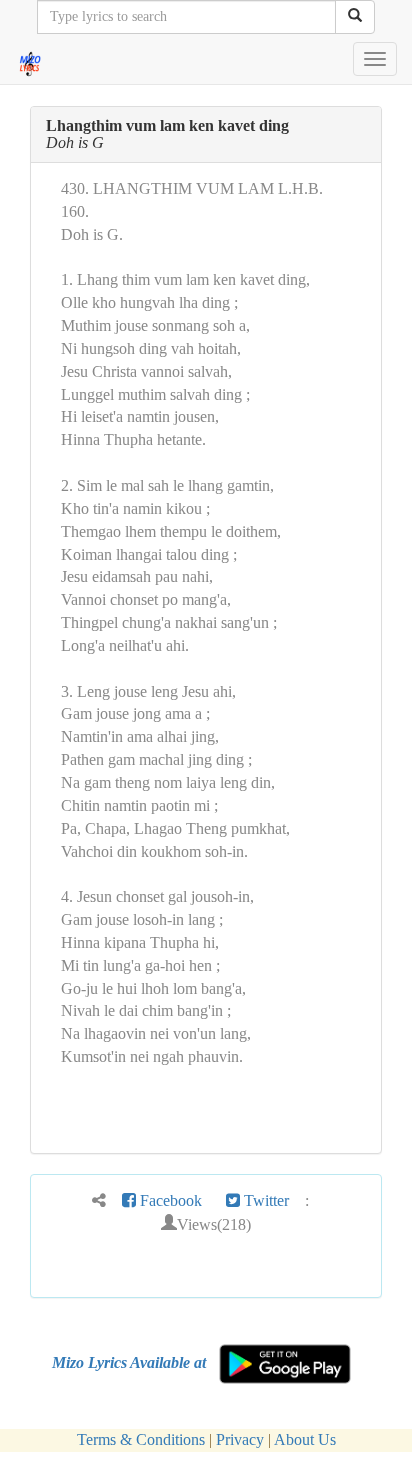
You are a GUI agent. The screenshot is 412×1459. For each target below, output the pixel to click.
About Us (305, 1439)
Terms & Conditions (141, 1439)
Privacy (240, 1439)
